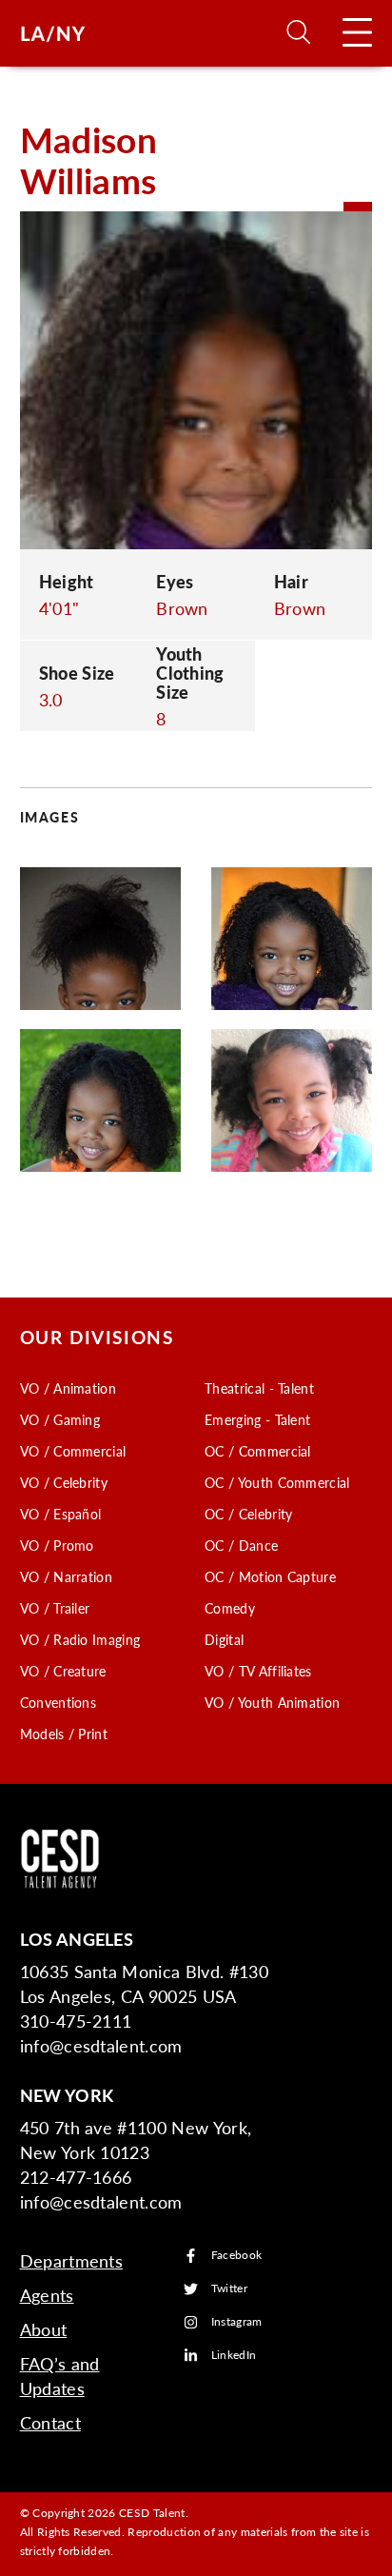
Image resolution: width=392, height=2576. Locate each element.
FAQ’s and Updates (60, 2376)
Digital (224, 1639)
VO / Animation (68, 1388)
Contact (50, 2422)
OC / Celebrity (248, 1514)
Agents (47, 2295)
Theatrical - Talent (259, 1388)
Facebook (237, 2256)
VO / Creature (63, 1671)
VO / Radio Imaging (80, 1639)
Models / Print (64, 1734)
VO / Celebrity (64, 1482)
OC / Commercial (258, 1451)
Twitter (229, 2289)
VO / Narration (66, 1576)
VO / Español (61, 1514)
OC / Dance (241, 1545)
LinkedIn (234, 2356)
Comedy (230, 1608)
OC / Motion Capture (270, 1576)
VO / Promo (57, 1545)
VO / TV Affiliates (258, 1671)
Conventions (59, 1702)
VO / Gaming (60, 1419)
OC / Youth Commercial (277, 1482)
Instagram (237, 2322)
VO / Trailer (55, 1608)
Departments (72, 2260)
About (44, 2329)
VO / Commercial (73, 1451)
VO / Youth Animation (272, 1702)
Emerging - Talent (257, 1419)
